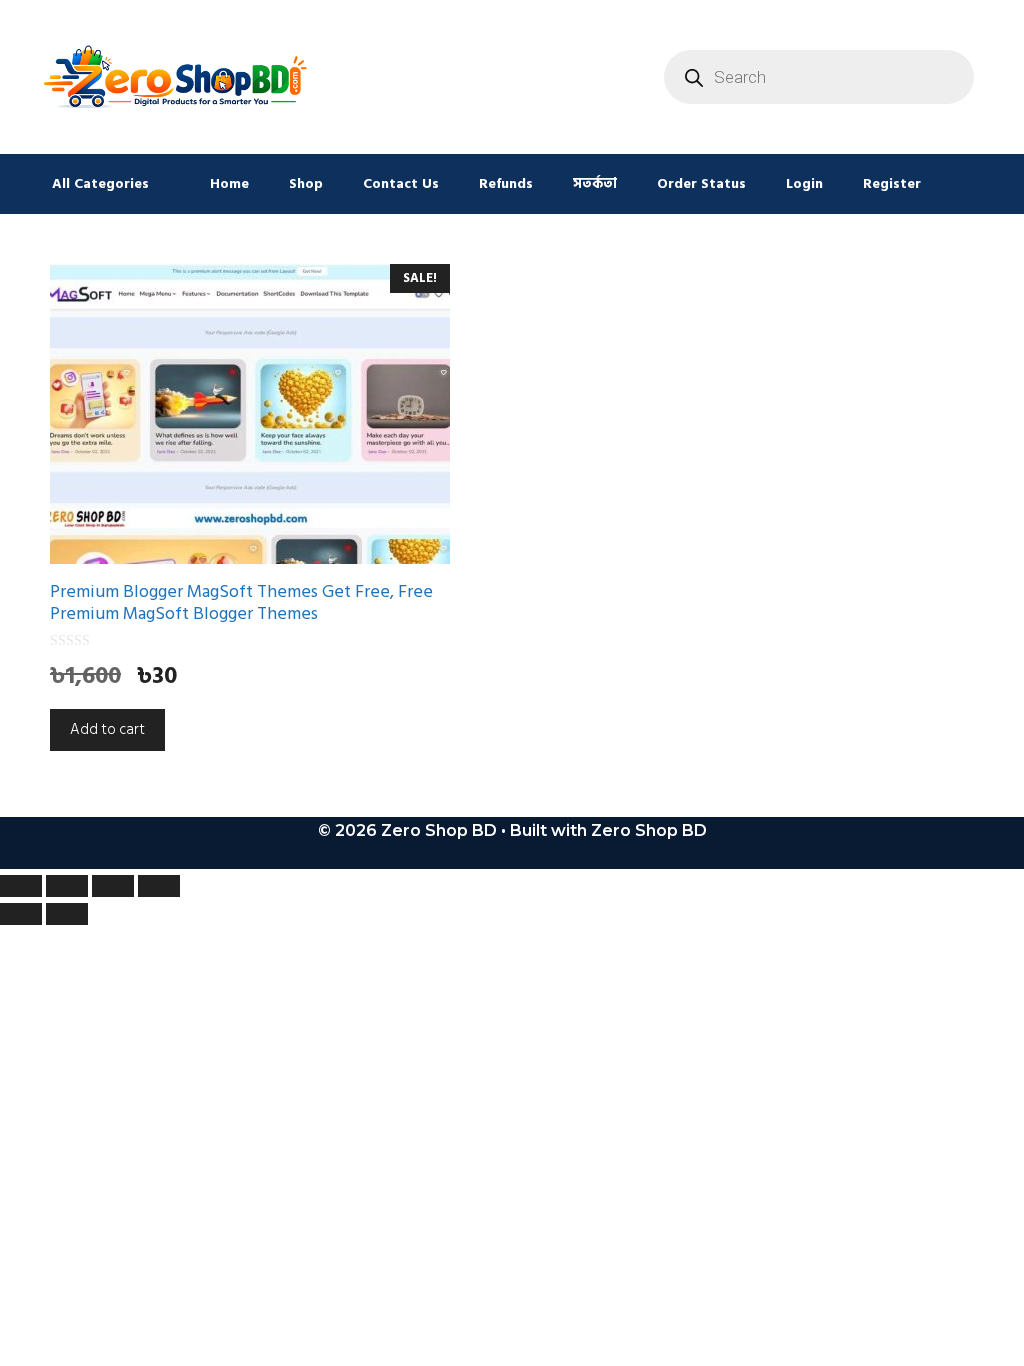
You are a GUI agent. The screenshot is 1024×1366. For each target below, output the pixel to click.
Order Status (701, 183)
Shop (306, 183)
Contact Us (401, 183)
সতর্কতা (595, 183)
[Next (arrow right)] (67, 914)
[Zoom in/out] (21, 886)
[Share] (113, 886)
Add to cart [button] (107, 729)
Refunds (506, 183)
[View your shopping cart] (966, 184)
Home (229, 183)
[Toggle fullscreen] (67, 886)
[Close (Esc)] (159, 886)
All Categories (100, 183)
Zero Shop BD (649, 830)
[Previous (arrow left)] (21, 914)
